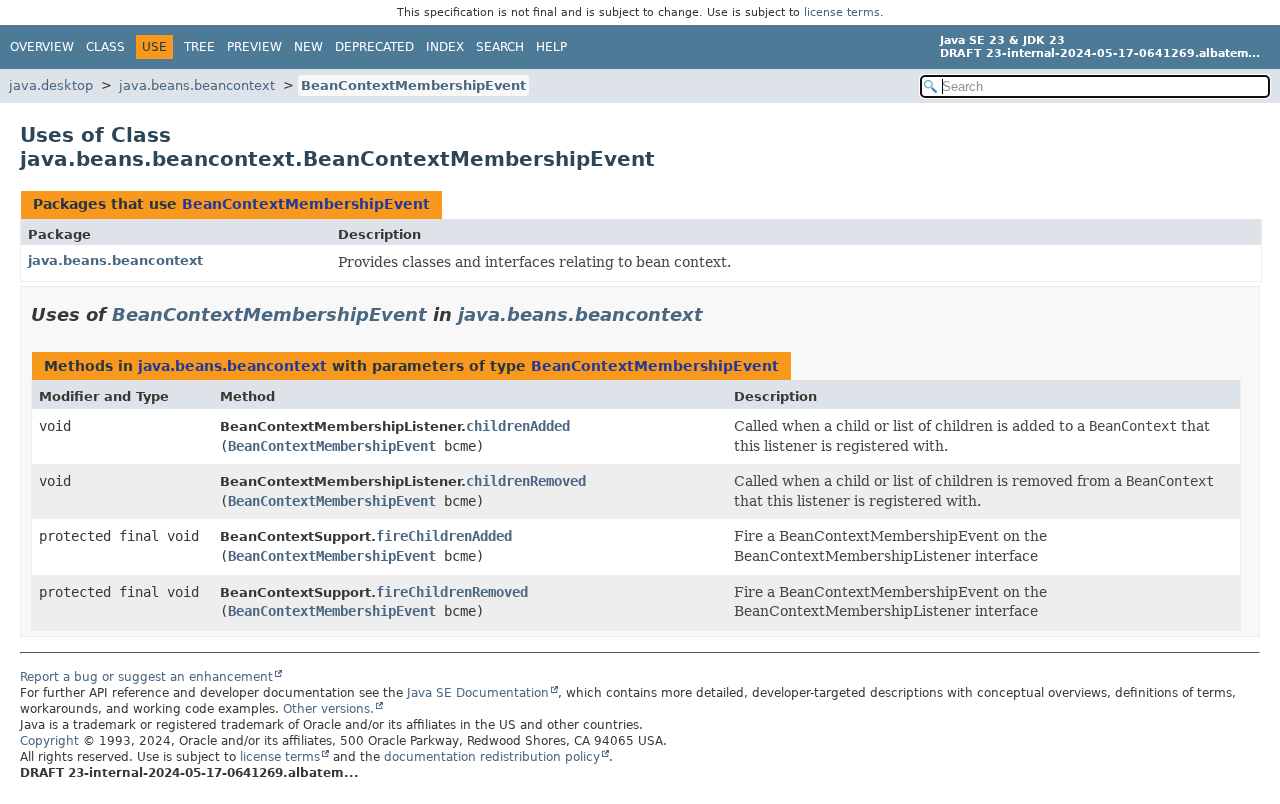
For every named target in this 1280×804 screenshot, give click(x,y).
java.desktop (51, 85)
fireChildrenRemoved (452, 592)
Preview (254, 47)
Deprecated (374, 47)
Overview (42, 47)
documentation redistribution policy (492, 757)
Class (105, 47)
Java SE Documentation (478, 693)
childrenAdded (518, 426)
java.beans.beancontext (197, 85)
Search (500, 47)
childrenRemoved (526, 481)
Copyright (49, 741)
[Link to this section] (717, 314)
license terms (842, 12)
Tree (199, 47)
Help (551, 47)
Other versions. (328, 709)
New (308, 47)
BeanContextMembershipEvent (413, 85)
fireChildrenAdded (444, 536)
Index (445, 47)
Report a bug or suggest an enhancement (146, 677)
